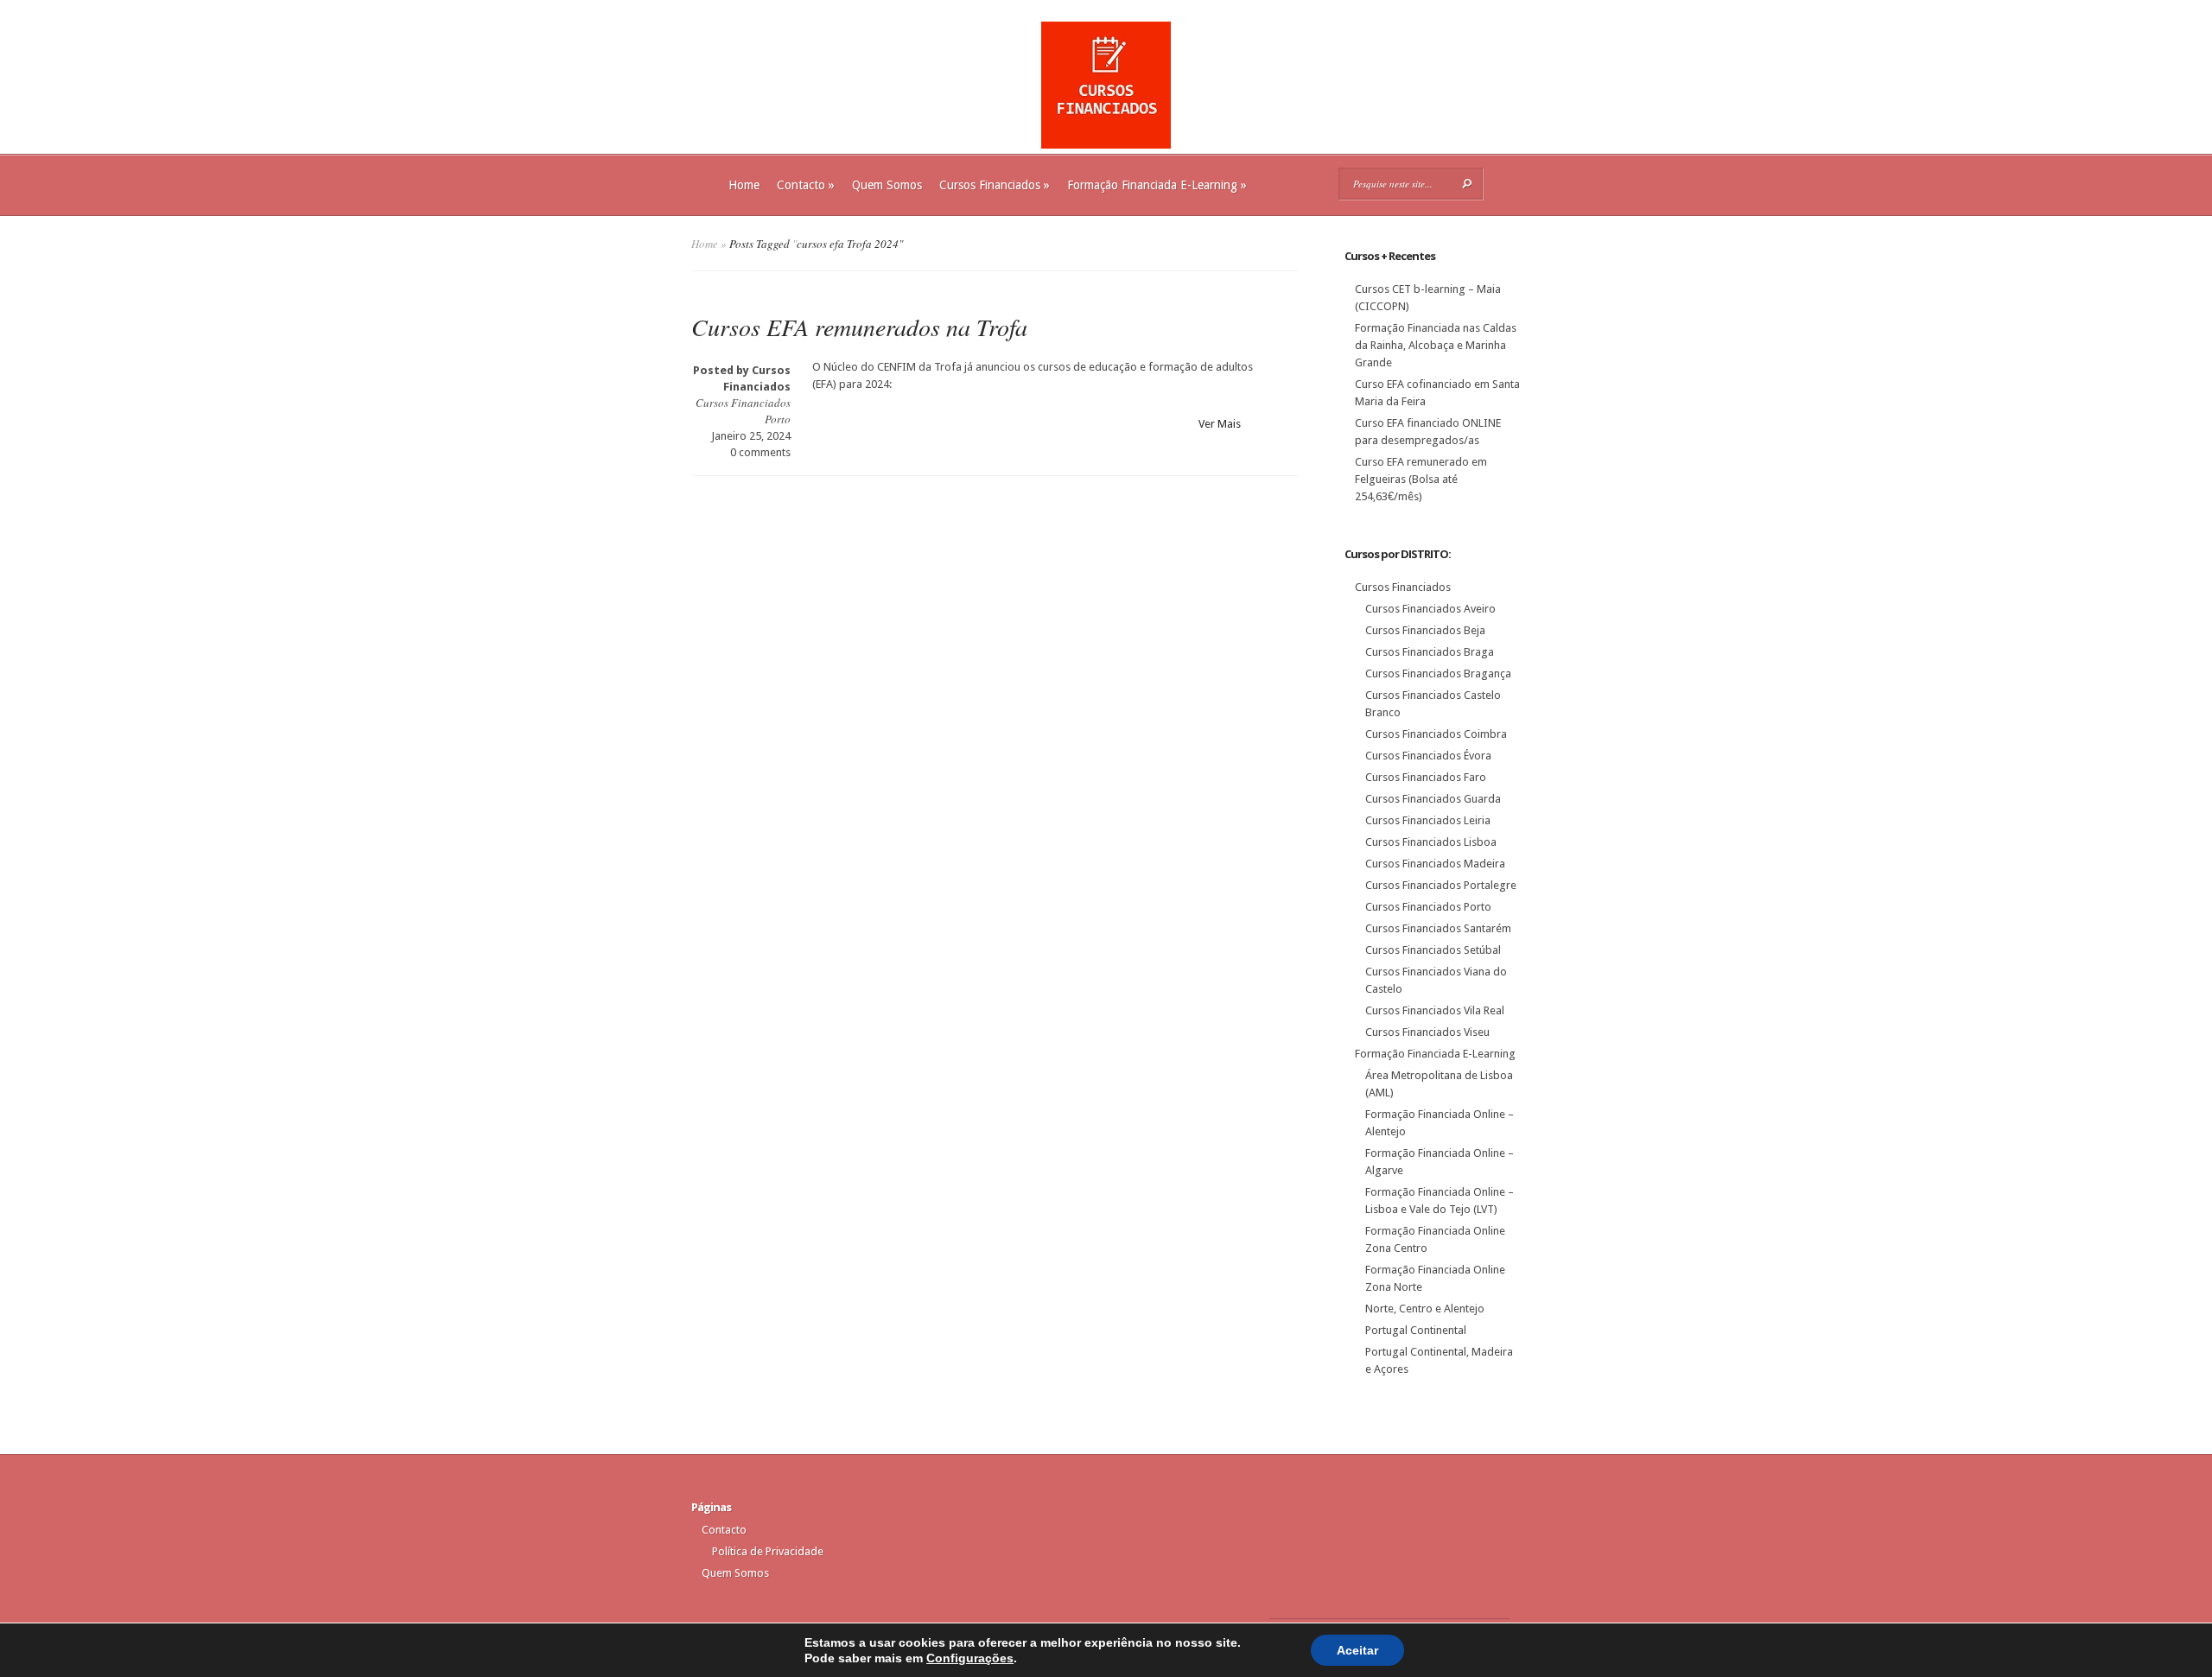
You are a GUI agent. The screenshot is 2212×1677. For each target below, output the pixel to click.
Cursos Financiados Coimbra (1436, 734)
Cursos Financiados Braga (1430, 652)
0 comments (760, 452)
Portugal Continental (1416, 1330)
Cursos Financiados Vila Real (1435, 1010)
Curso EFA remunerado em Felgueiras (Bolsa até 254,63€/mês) (1421, 479)
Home (744, 185)
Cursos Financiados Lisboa (1431, 842)
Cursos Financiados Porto (1428, 907)
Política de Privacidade (768, 1551)
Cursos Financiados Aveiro (1430, 609)
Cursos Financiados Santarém (1438, 928)
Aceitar (1357, 1650)
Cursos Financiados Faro (1426, 777)
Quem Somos (887, 185)
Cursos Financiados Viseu (1427, 1032)
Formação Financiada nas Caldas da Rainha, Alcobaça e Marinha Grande (1436, 345)
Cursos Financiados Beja (1425, 630)
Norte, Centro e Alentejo (1425, 1309)
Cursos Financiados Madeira (1435, 864)
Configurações (970, 1658)
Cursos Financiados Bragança (1438, 673)
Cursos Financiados (995, 185)
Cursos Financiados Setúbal (1433, 950)
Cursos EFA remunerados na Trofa (859, 327)
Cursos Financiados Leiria (1428, 820)
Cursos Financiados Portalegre (1441, 885)
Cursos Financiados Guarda (1433, 799)
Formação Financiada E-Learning (1157, 185)
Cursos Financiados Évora (1428, 756)
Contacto (806, 185)
